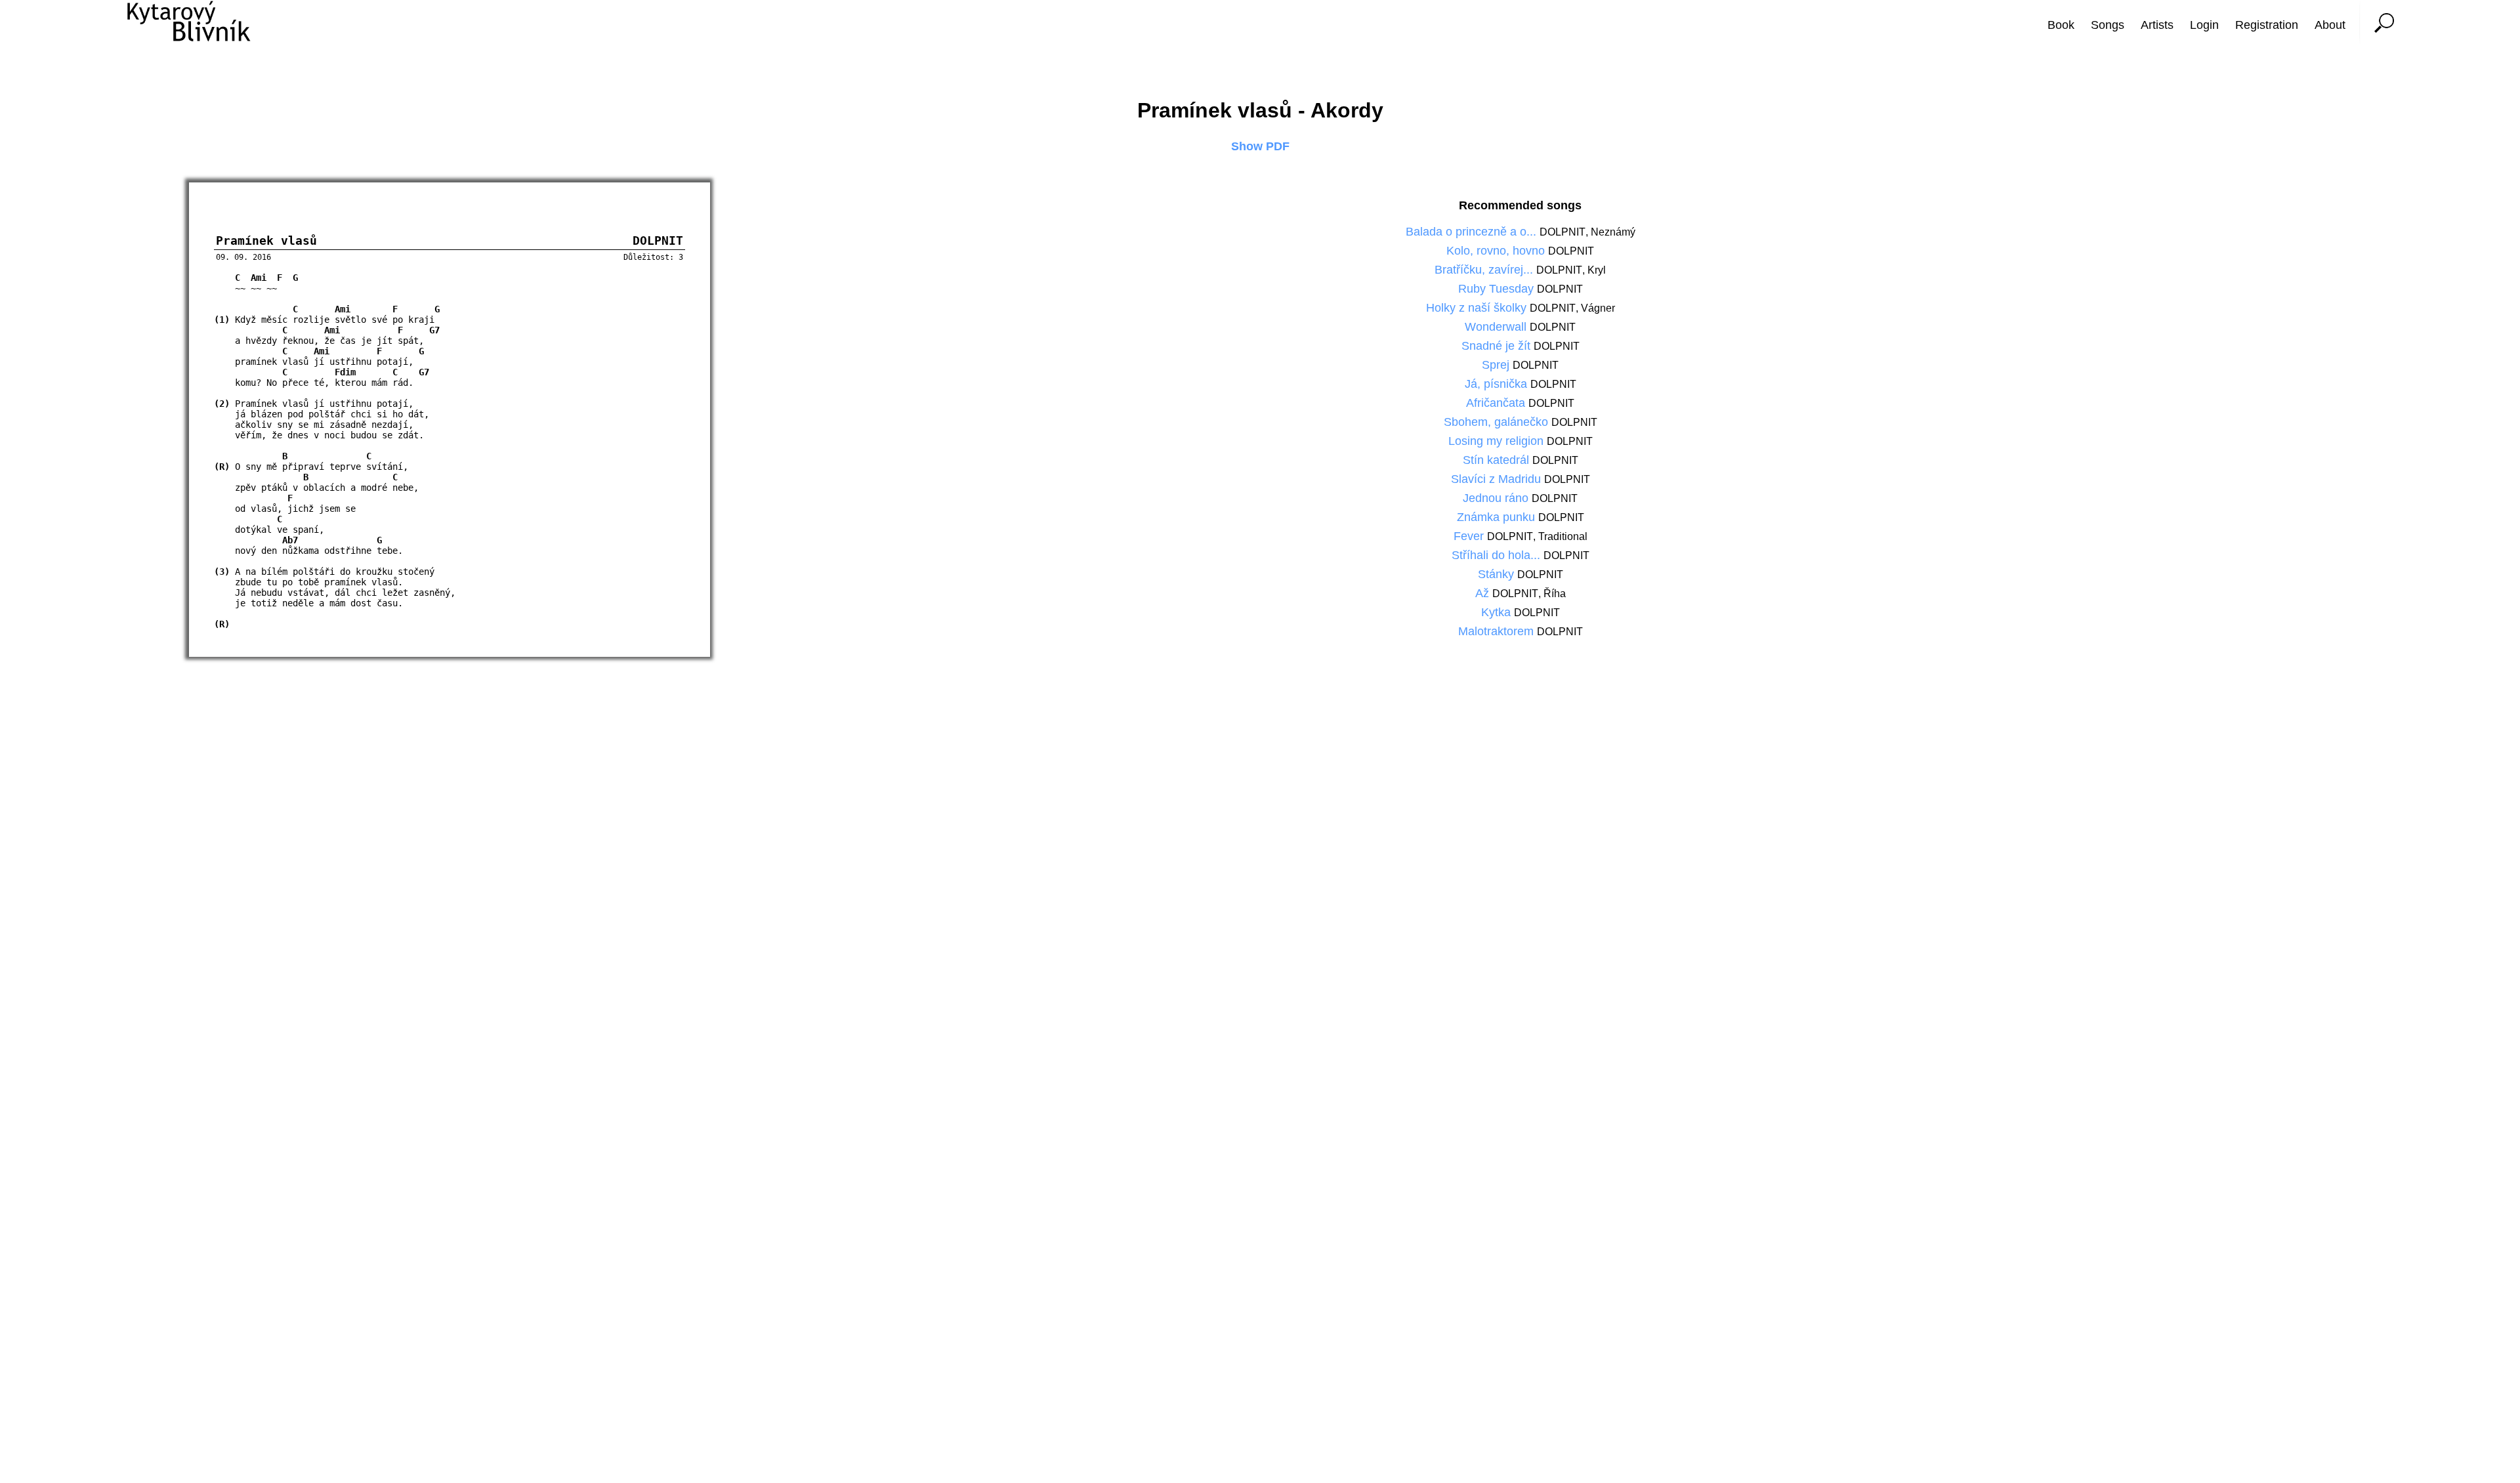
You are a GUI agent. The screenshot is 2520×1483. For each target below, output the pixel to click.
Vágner (1598, 308)
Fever (1470, 536)
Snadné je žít (1498, 346)
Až (1484, 593)
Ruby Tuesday (1498, 289)
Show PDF (1260, 146)
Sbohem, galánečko (1498, 422)
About (2330, 25)
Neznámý (1613, 232)
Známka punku (1498, 517)
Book (2061, 25)
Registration (2267, 25)
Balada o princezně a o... (1473, 232)
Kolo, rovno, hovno (1497, 251)
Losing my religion (1498, 441)
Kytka (1498, 612)
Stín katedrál (1498, 460)
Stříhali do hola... (1498, 555)
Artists (2157, 25)
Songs (2108, 25)
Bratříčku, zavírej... (1485, 270)
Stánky (1498, 574)
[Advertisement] (2471, 741)
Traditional (1563, 536)
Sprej (1497, 365)
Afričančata (1497, 403)
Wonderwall (1497, 327)
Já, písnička (1498, 384)
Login (2204, 25)
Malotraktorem (1498, 631)
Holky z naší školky (1478, 308)
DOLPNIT (1563, 232)
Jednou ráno (1497, 498)
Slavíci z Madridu (1498, 479)
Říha (1555, 594)
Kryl (1597, 270)
